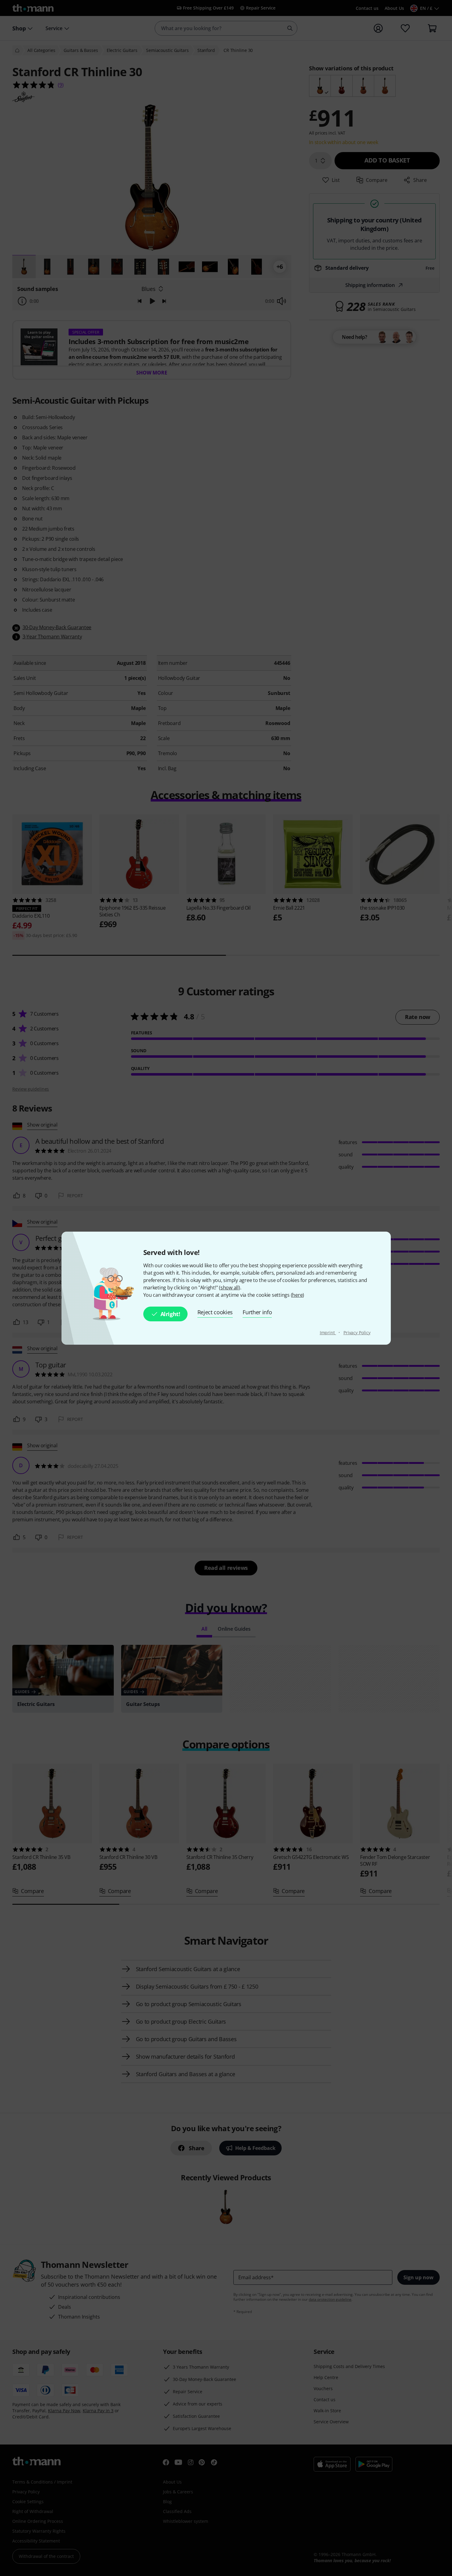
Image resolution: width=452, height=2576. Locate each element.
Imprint (328, 1333)
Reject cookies (215, 1312)
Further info (257, 1312)
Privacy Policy (357, 1333)
